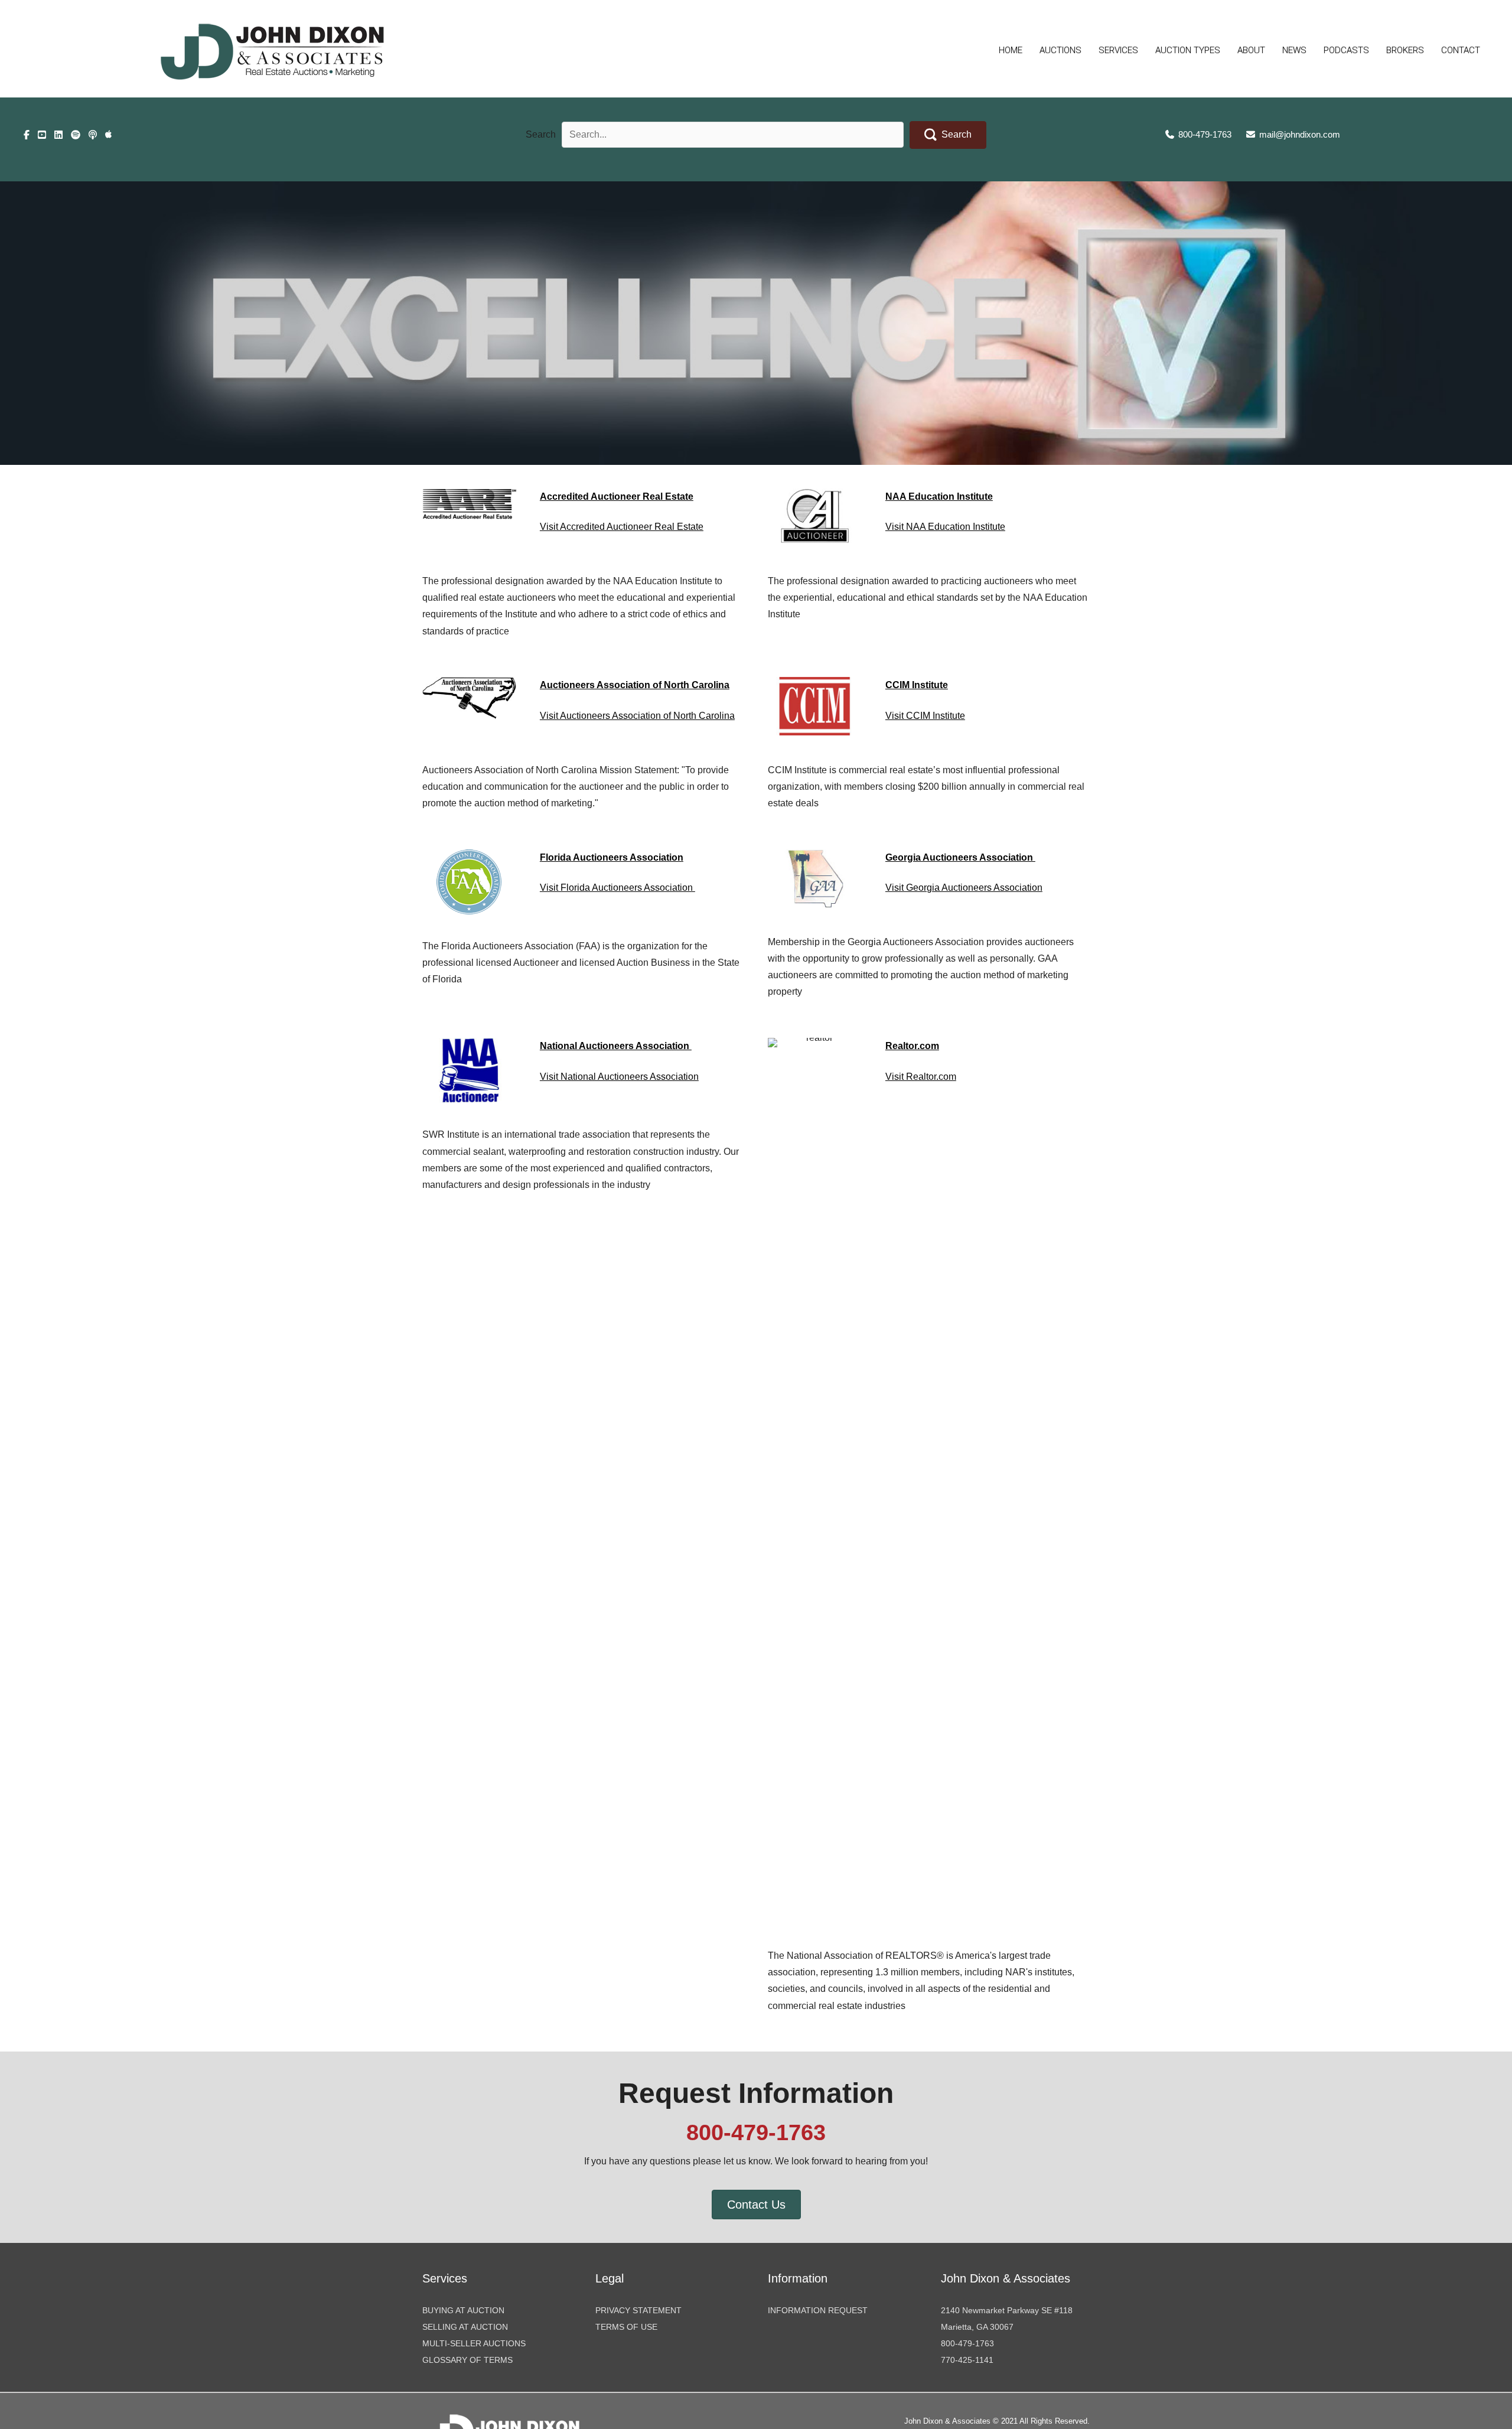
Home (1011, 50)
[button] (948, 135)
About (1251, 50)
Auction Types (1188, 50)
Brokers (1405, 50)
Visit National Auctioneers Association (619, 1077)
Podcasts (1346, 50)
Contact (1461, 50)
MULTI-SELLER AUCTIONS (474, 2343)
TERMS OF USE (626, 2327)
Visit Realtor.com (921, 1077)
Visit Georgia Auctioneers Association (964, 888)
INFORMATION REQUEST (818, 2310)
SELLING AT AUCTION (465, 2327)
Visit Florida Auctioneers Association (617, 888)
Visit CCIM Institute (925, 716)
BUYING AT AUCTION (463, 2310)
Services (1118, 50)
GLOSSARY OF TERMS (467, 2360)
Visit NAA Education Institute (945, 527)
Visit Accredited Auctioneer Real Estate (622, 527)
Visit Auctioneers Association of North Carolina (637, 716)
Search (541, 134)
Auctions (1060, 50)
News (1294, 50)
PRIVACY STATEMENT (638, 2310)
